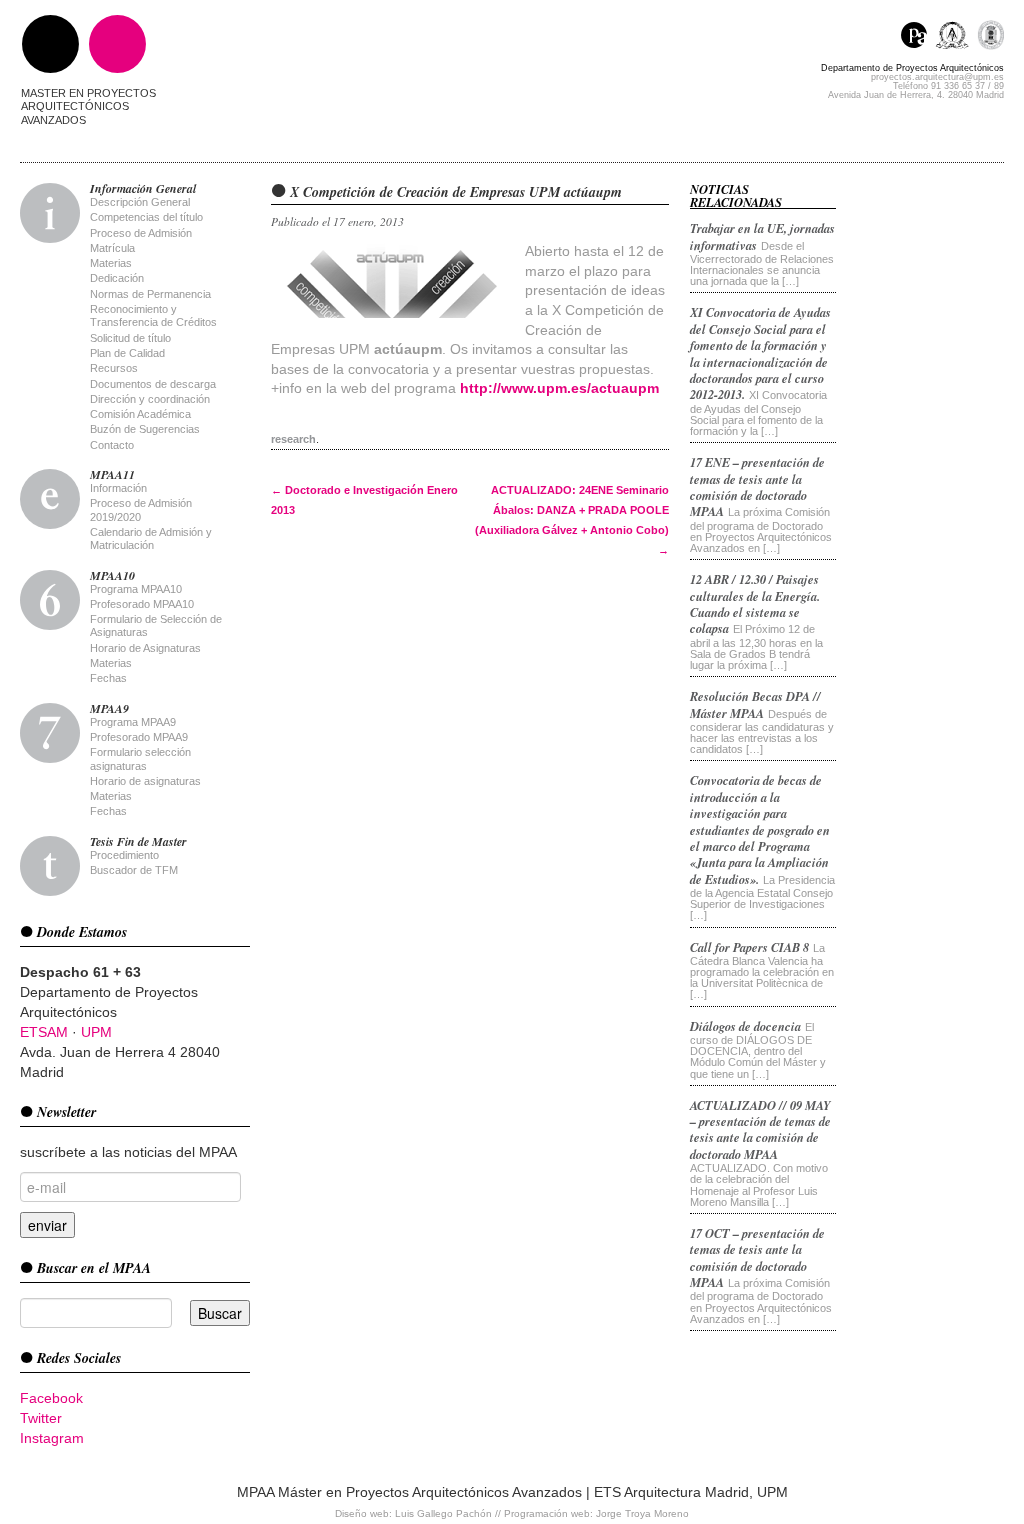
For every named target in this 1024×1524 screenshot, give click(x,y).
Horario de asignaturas (145, 781)
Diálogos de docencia (745, 1026)
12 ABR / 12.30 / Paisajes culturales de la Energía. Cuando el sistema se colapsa (755, 603)
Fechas (108, 678)
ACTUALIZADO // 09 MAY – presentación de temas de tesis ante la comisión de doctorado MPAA (760, 1129)
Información (118, 488)
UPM (96, 1032)
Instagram (52, 1438)
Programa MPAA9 (133, 722)
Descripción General (140, 202)
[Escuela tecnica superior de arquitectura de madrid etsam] (956, 37)
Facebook (51, 1398)
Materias (111, 263)
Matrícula (112, 248)
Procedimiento (124, 855)
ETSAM (44, 1032)
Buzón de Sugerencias (145, 429)
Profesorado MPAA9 (139, 737)
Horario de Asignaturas (145, 648)
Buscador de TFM (134, 870)
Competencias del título (146, 217)
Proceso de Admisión (141, 233)
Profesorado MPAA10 (142, 604)
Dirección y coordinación (150, 399)
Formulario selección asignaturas (140, 758)
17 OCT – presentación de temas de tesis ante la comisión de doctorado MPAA (757, 1257)
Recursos (114, 368)
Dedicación (117, 278)
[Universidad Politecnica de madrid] (990, 37)
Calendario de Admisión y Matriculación (151, 538)
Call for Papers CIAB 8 (749, 947)
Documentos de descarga (153, 384)
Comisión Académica (140, 414)
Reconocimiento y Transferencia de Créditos (153, 315)
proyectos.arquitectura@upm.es (937, 77)
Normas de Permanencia (150, 294)
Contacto (112, 445)
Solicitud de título (130, 338)
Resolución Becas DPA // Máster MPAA (755, 704)
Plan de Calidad (127, 353)
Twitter (41, 1418)
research (293, 439)
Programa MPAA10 (136, 589)
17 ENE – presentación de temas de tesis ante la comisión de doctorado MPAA (757, 486)
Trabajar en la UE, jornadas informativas (762, 236)
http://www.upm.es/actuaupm (559, 388)
